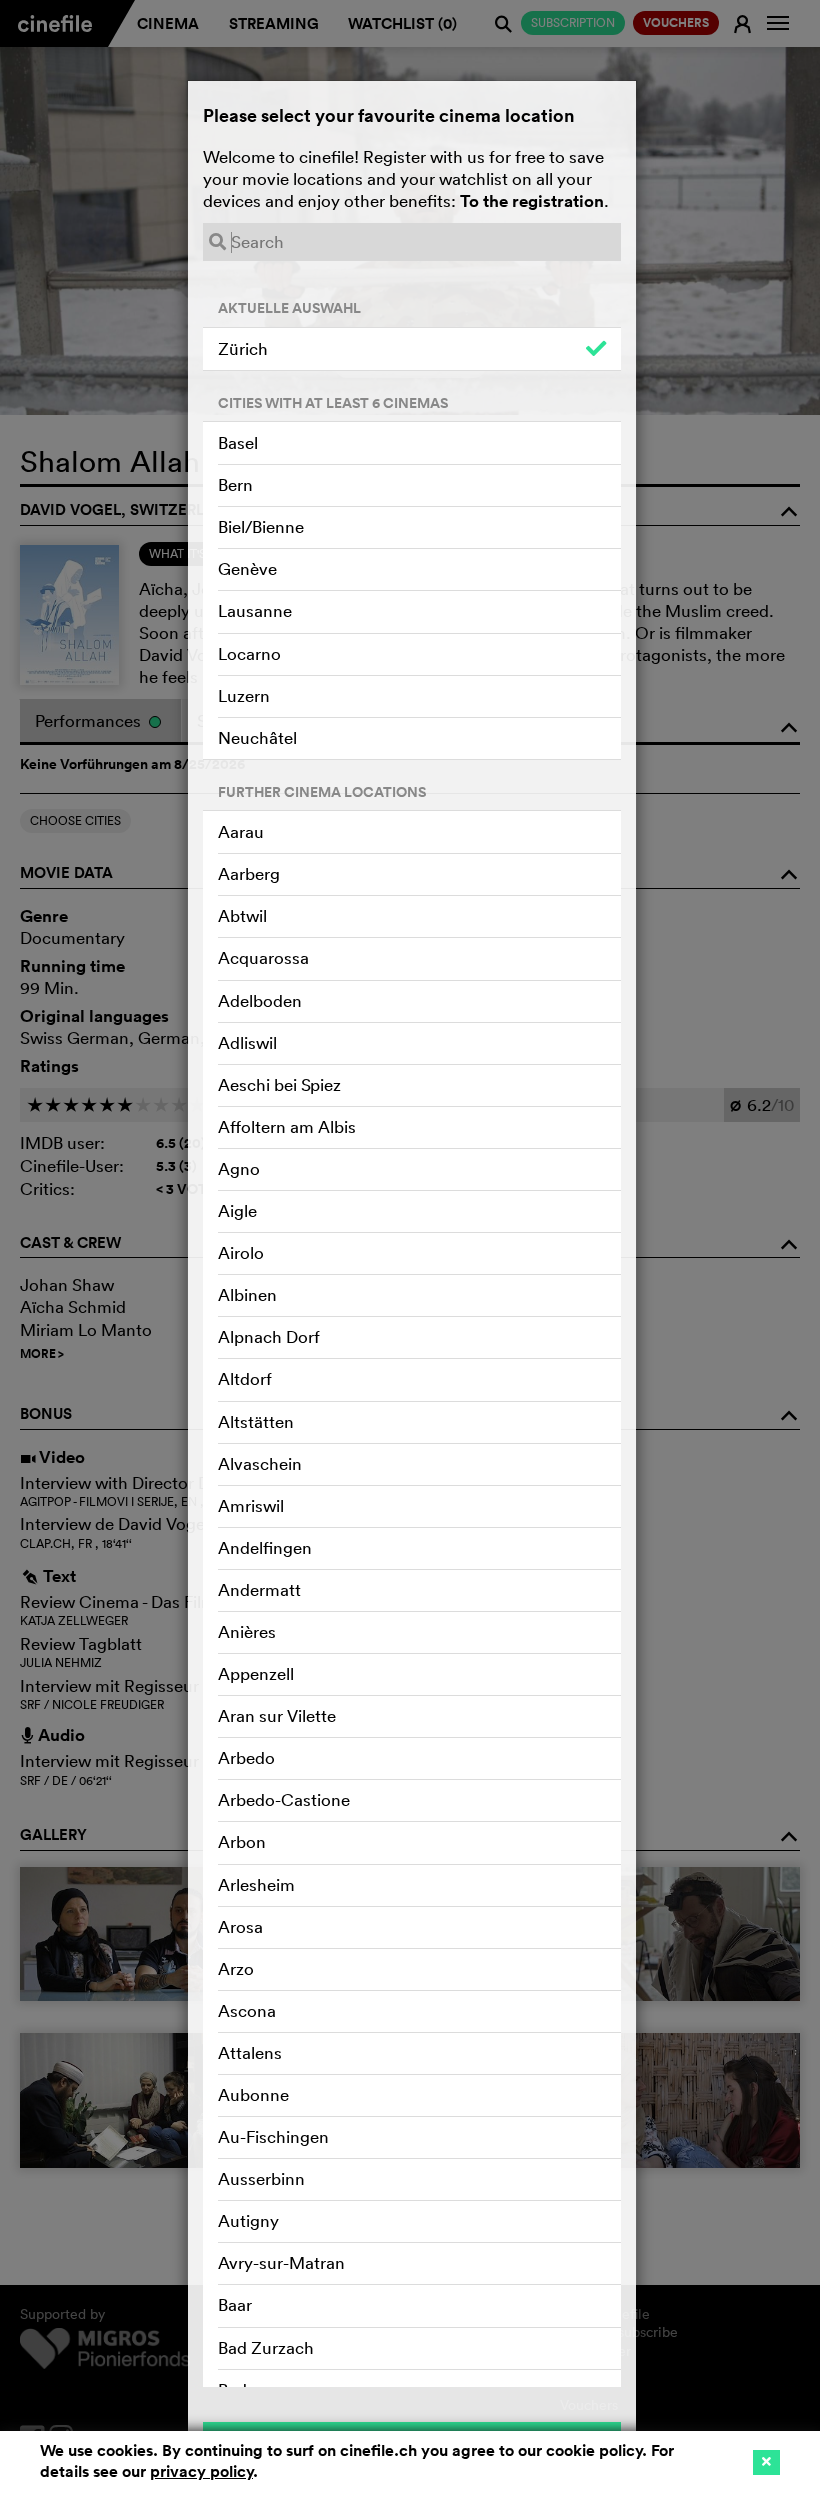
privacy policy (201, 2471)
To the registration (532, 201)
